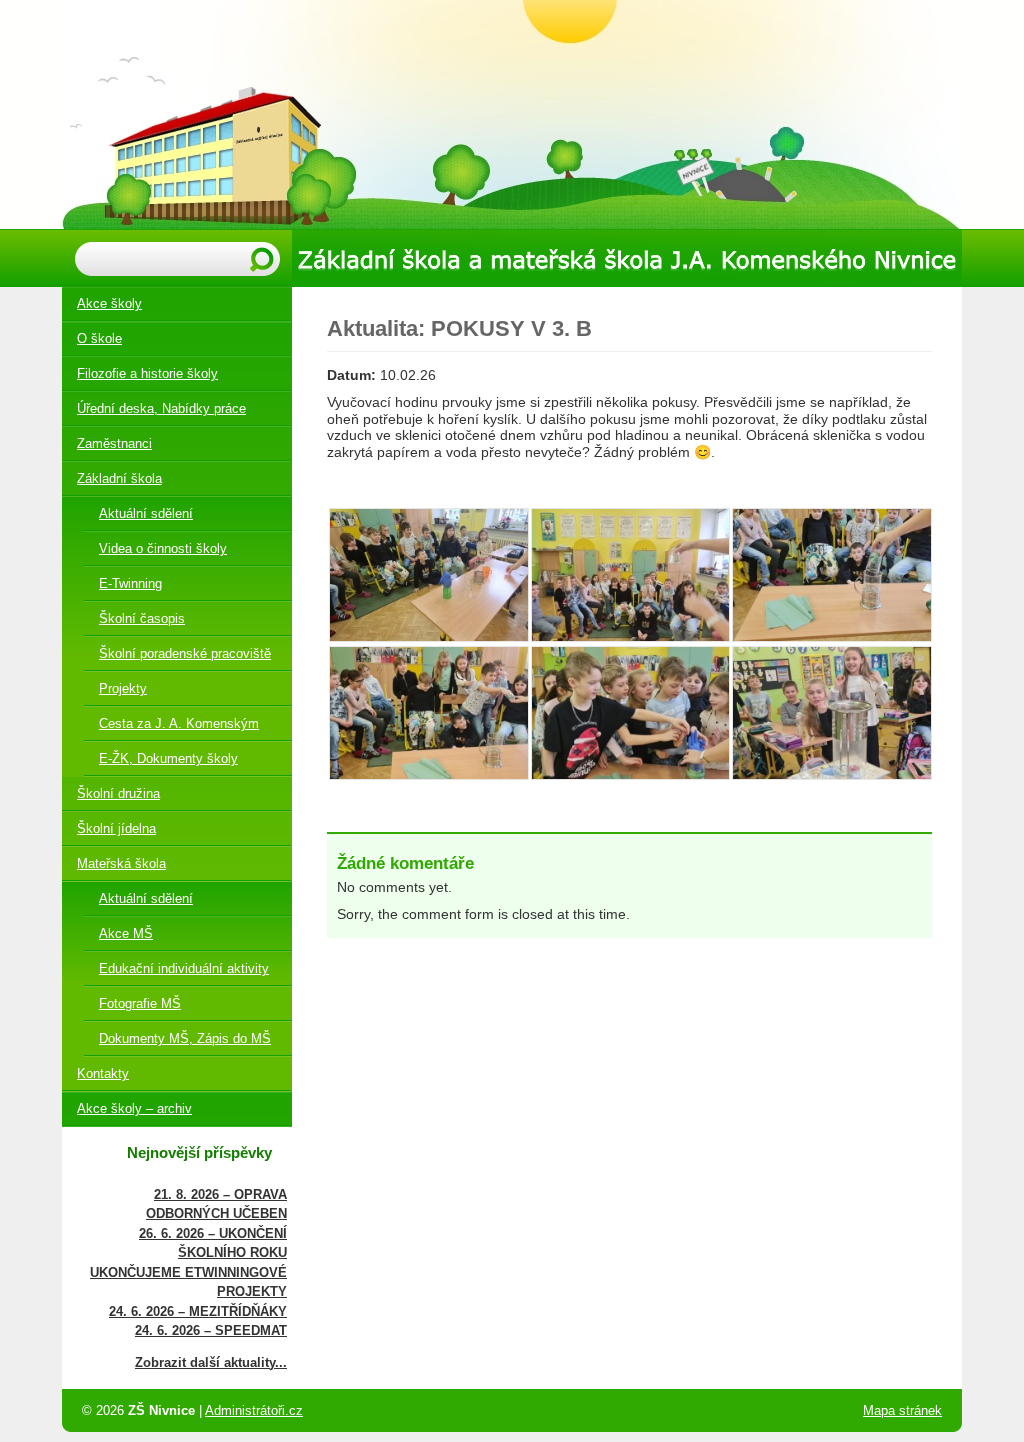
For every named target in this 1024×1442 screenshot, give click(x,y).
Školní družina (118, 793)
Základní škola (119, 478)
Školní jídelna (116, 828)
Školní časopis (142, 618)
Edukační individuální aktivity (184, 968)
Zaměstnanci (114, 443)
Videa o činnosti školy (163, 548)
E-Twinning (130, 583)
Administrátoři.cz (254, 1410)
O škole (99, 338)
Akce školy (109, 303)
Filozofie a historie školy (147, 373)
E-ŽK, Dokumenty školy (168, 758)
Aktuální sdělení (146, 513)
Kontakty (103, 1073)
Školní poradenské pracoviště (185, 653)
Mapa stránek (902, 1410)
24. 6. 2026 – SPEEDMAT (211, 1330)
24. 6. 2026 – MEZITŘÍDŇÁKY (198, 1311)
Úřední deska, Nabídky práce (161, 408)
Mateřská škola (121, 863)
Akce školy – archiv (134, 1108)
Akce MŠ (126, 933)
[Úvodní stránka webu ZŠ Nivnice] (512, 114)
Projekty (123, 688)
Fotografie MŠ (140, 1003)
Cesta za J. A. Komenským (179, 723)
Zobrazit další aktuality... (211, 1362)
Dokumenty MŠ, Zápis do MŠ (185, 1038)
